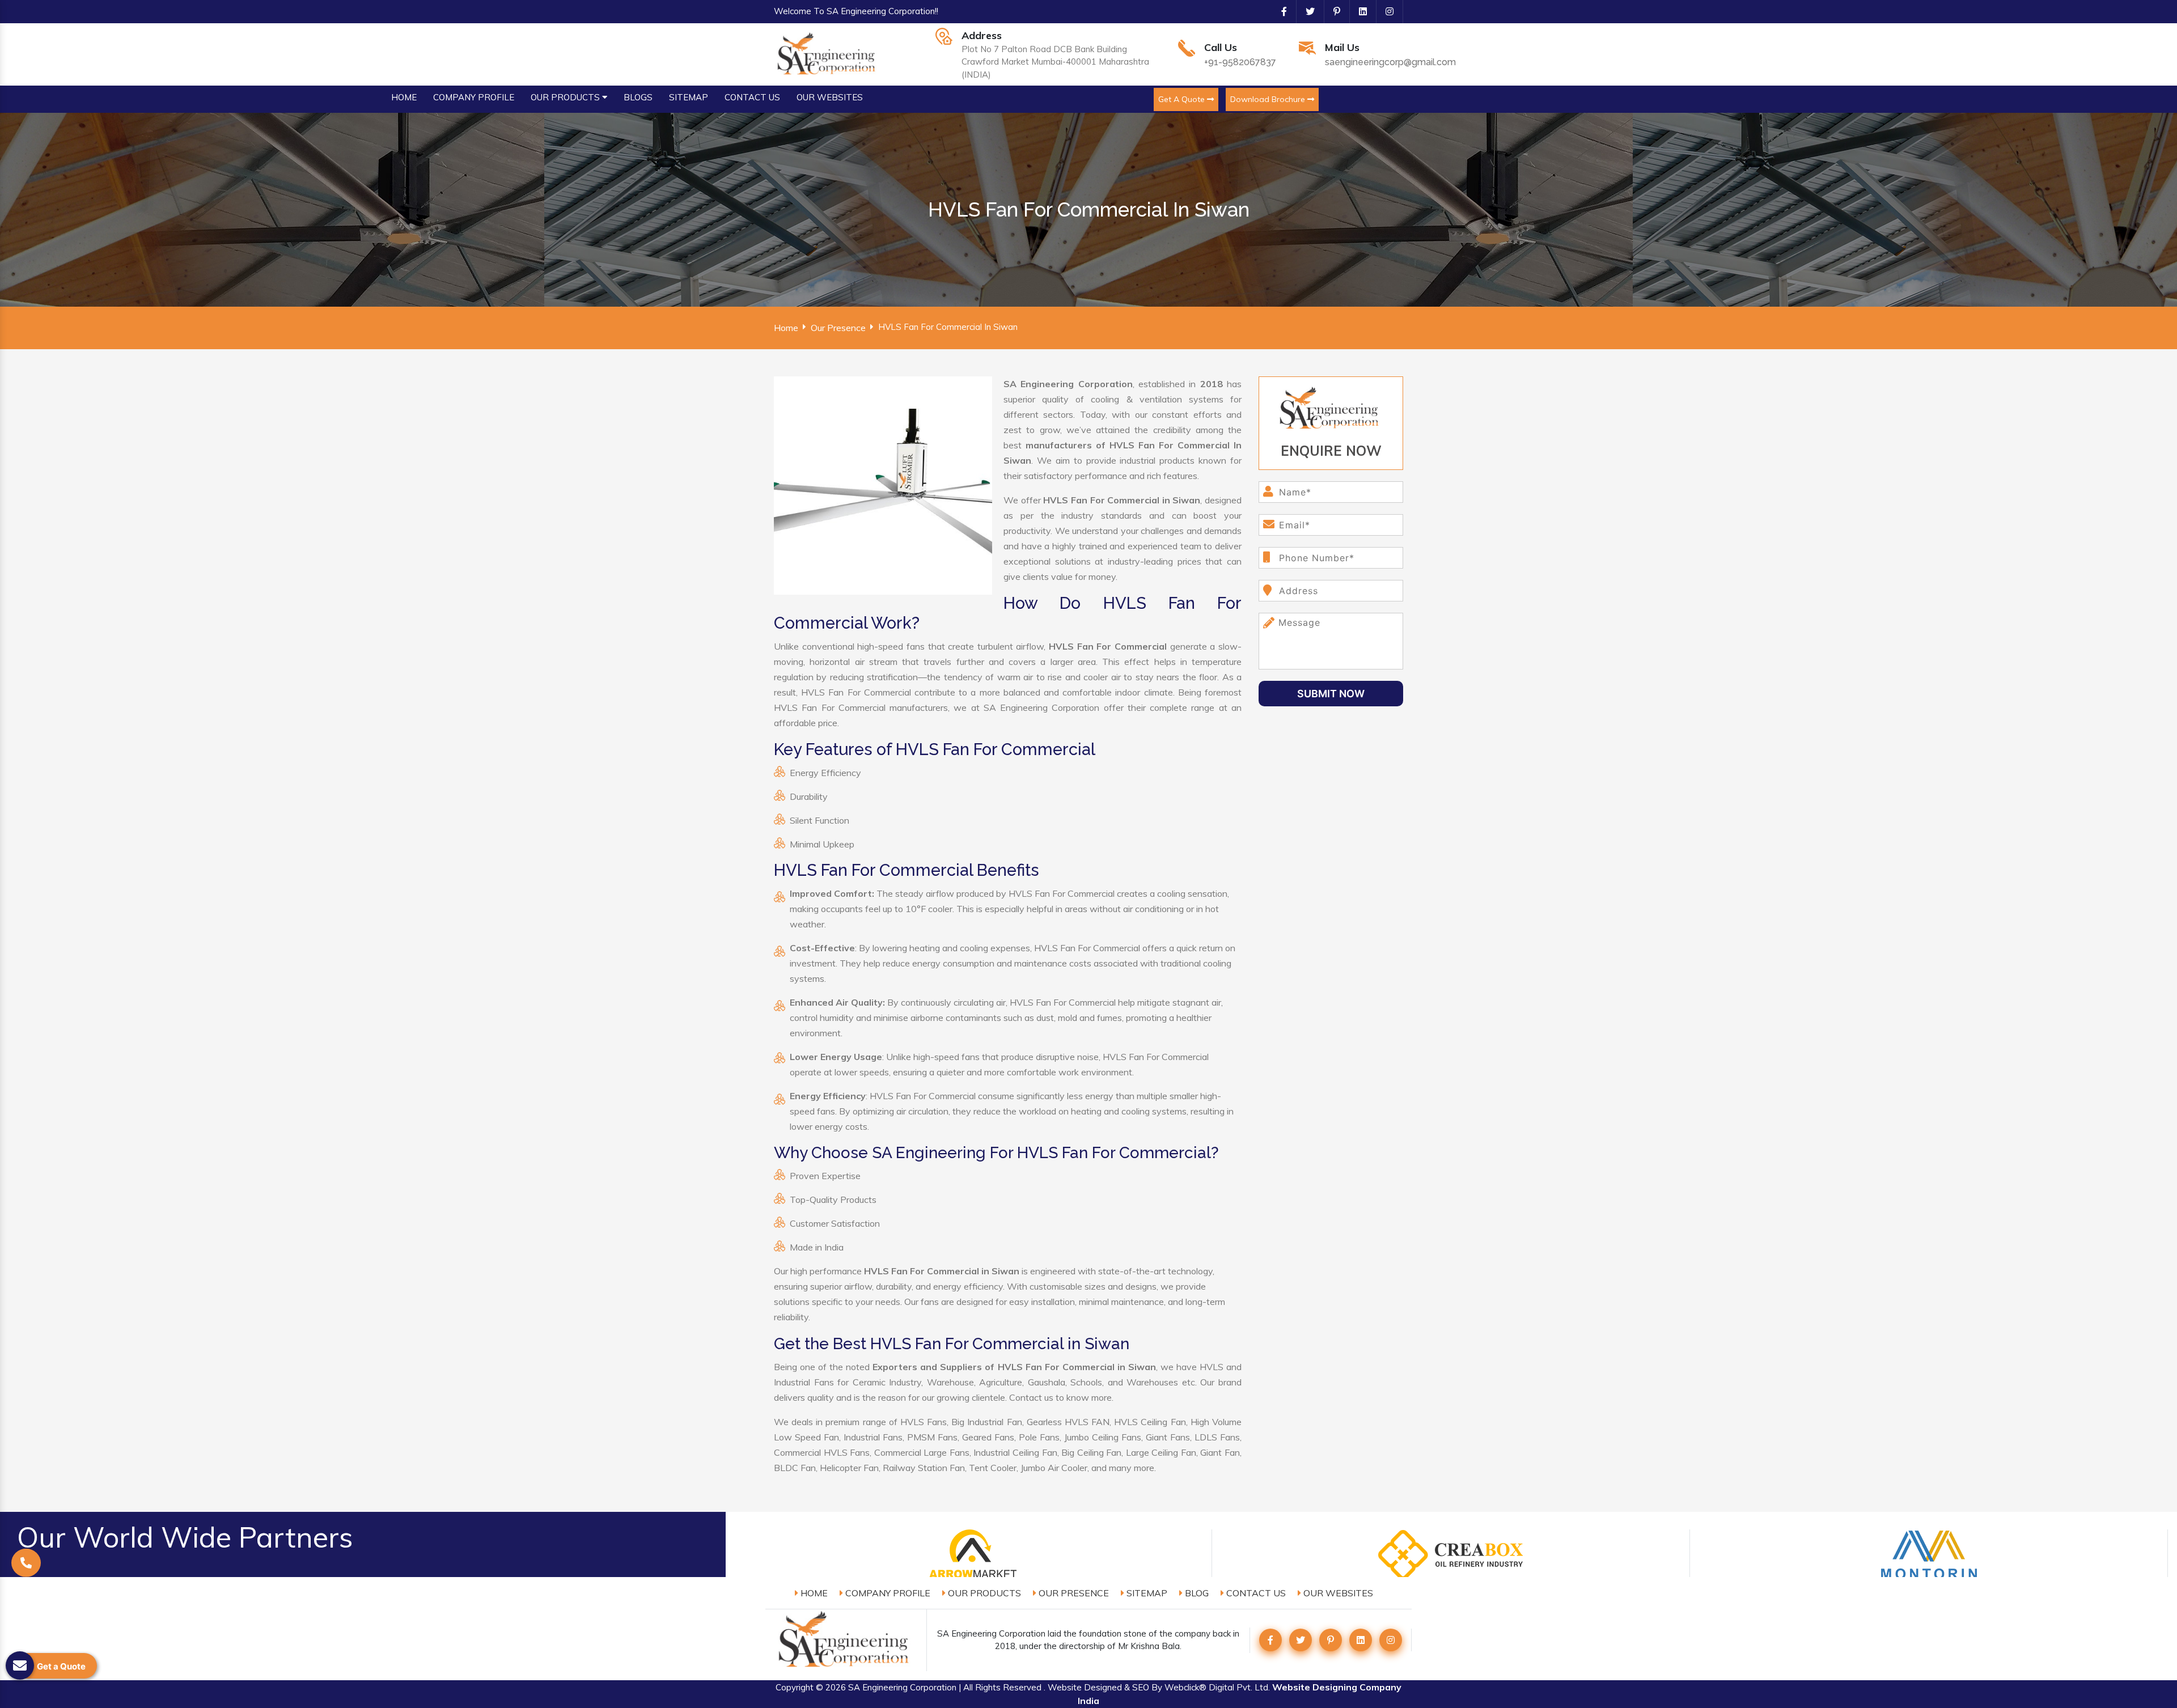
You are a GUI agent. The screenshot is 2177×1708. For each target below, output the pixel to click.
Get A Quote (1183, 99)
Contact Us (1255, 1593)
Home (786, 328)
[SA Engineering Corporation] (828, 53)
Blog (1196, 1593)
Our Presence (838, 328)
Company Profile (887, 1593)
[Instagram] (1385, 11)
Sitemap (1146, 1593)
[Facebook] (1280, 11)
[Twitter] (1306, 11)
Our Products (983, 1593)
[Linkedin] (1358, 11)
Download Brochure (1269, 99)
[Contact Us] (26, 1578)
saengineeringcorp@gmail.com (1390, 62)
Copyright (795, 1687)
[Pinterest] (1332, 11)
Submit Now (1331, 694)
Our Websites (1337, 1593)
